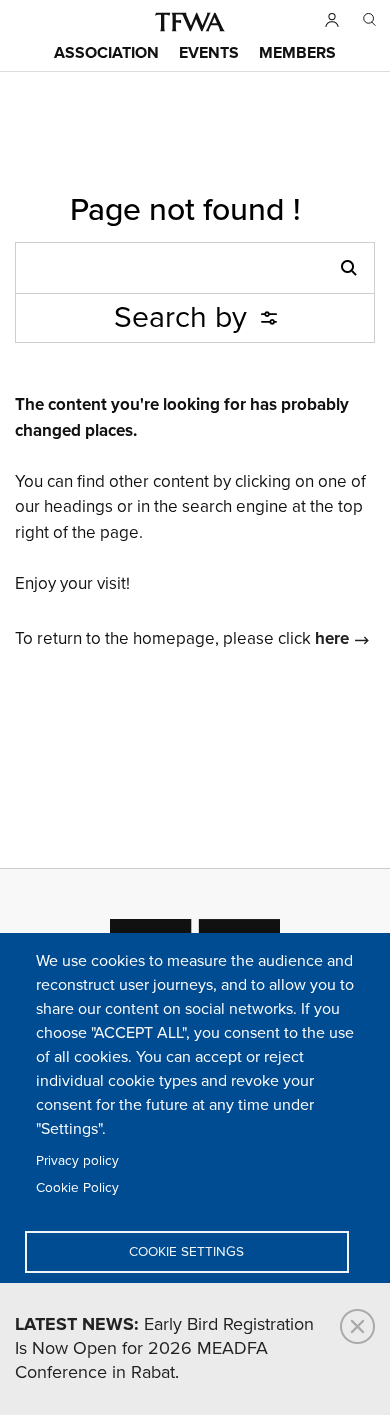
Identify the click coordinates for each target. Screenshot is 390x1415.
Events (209, 53)
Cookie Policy (77, 1188)
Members (297, 53)
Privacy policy (77, 1161)
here (332, 639)
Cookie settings (186, 1252)
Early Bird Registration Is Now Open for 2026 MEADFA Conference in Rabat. (164, 1349)
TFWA (190, 22)
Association (106, 53)
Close (357, 1326)
